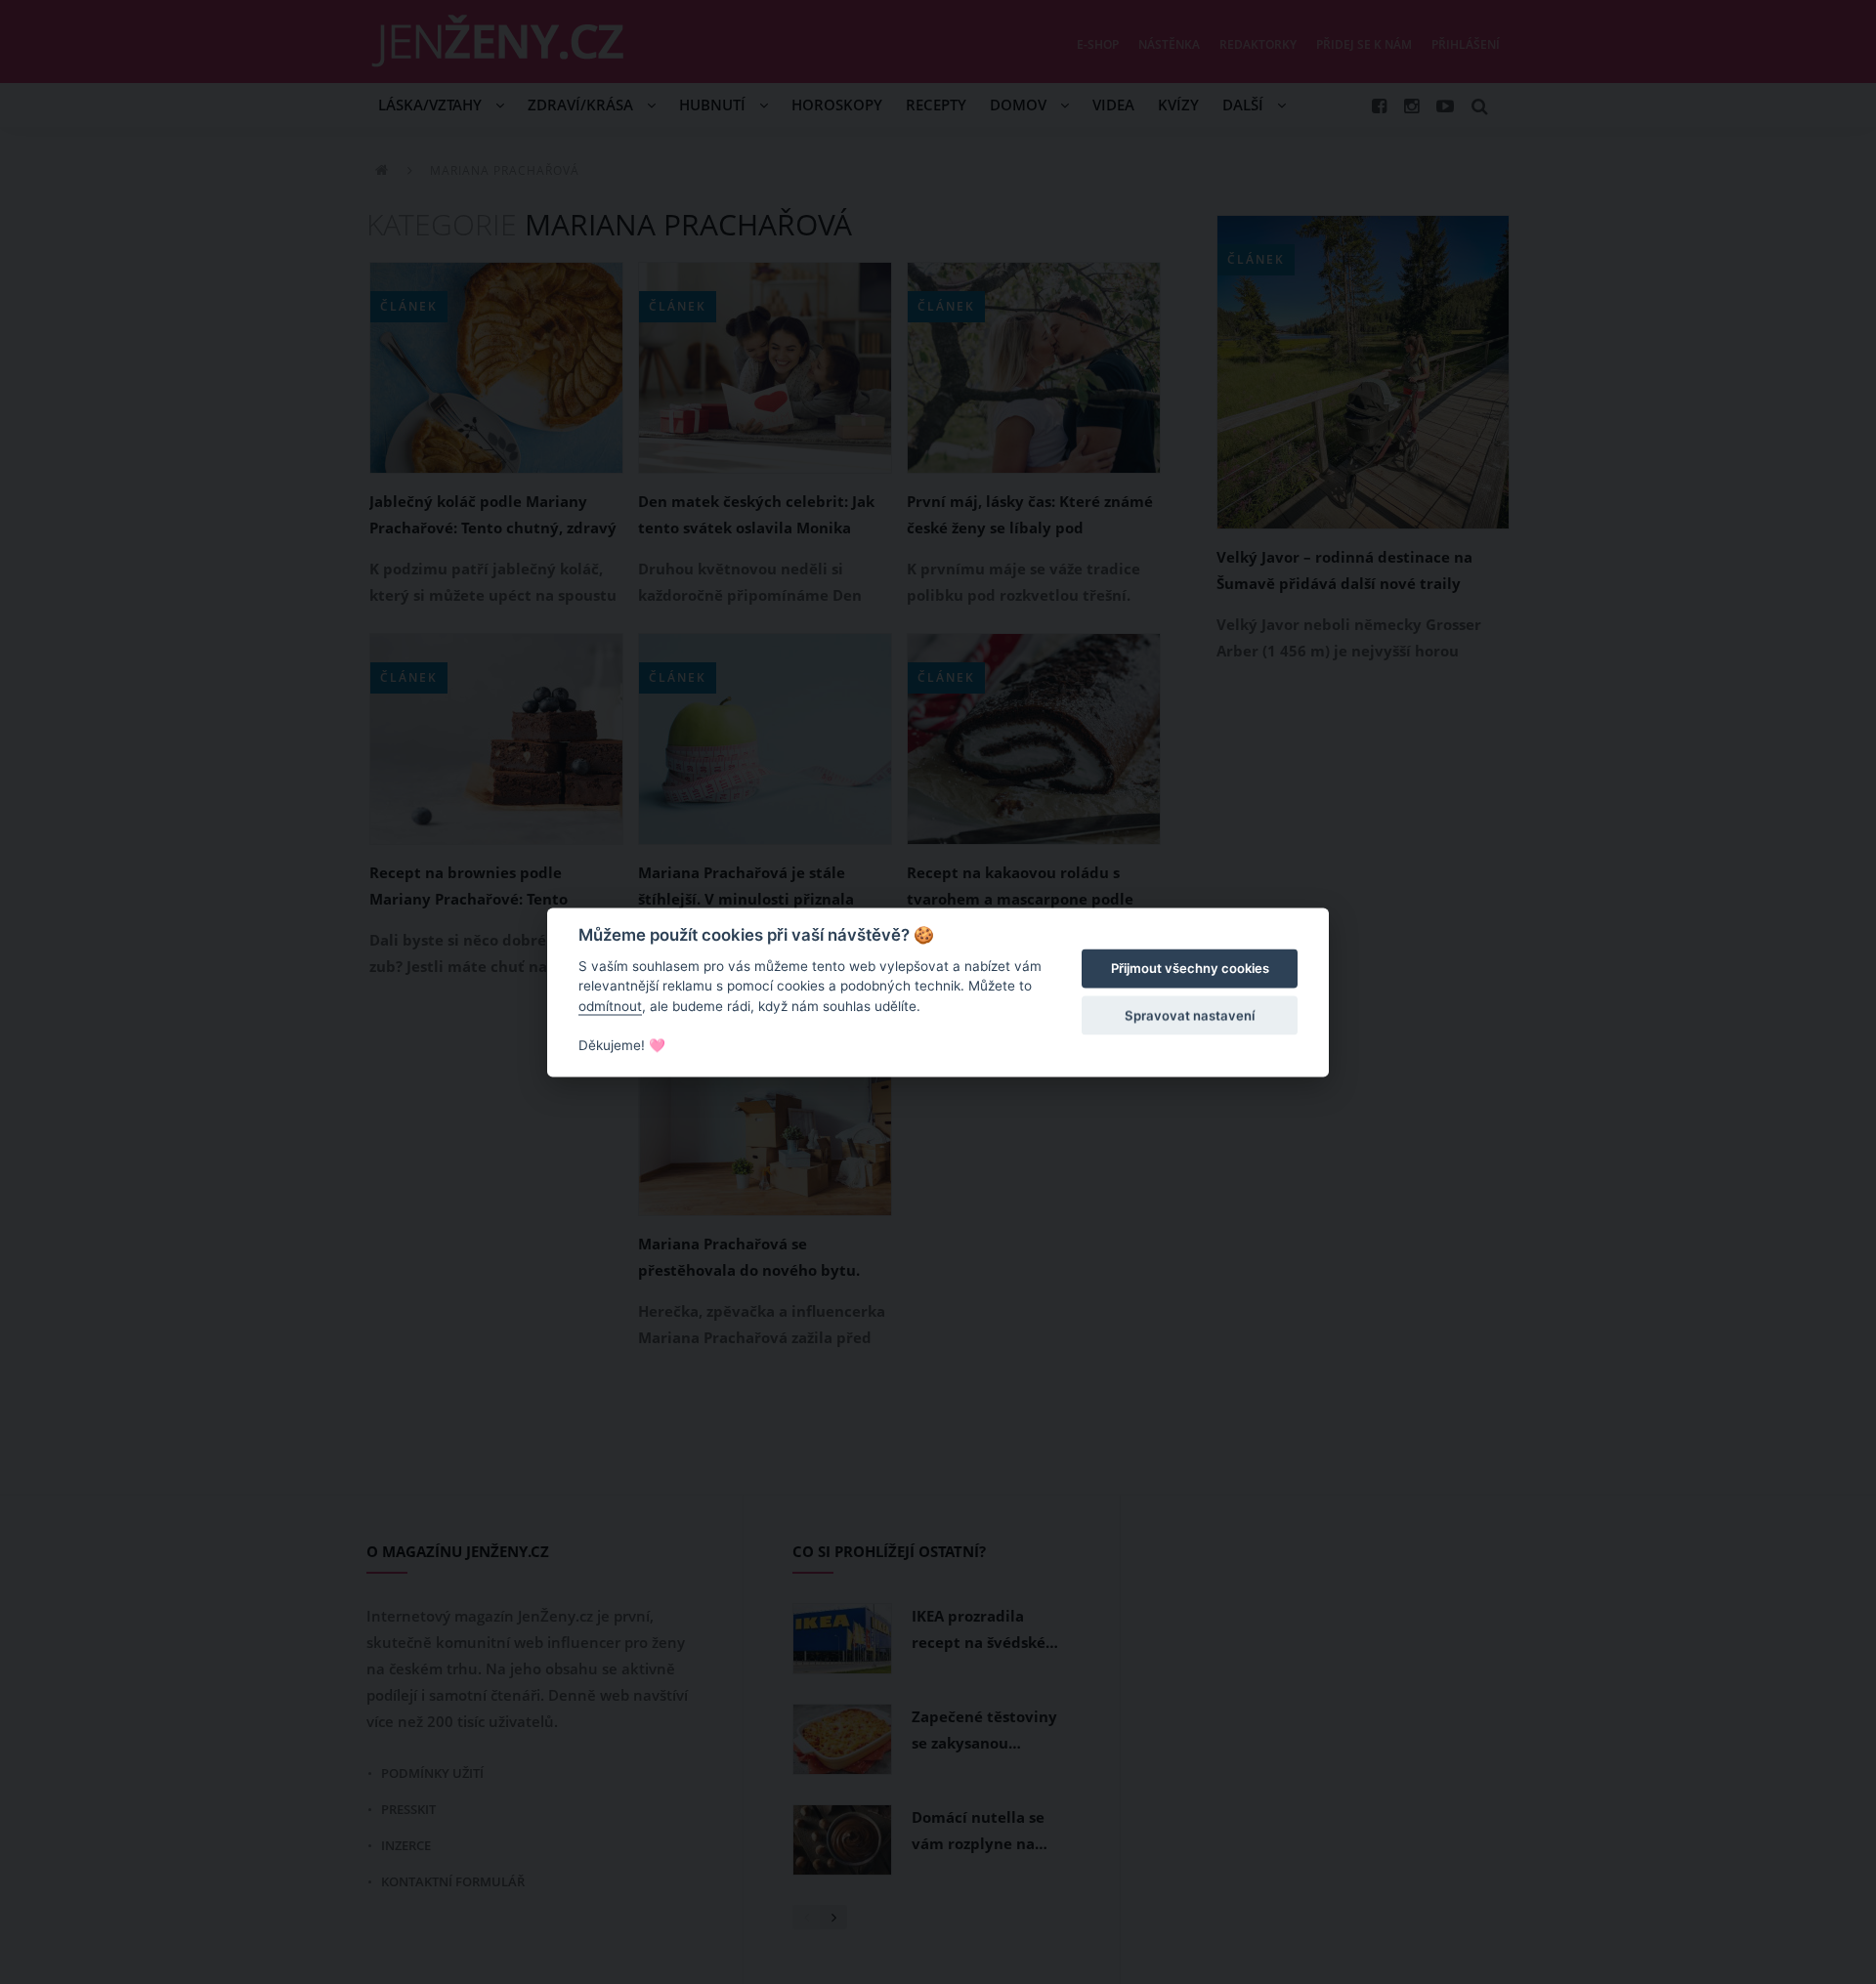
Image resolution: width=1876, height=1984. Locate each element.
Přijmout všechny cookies (1190, 969)
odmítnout (610, 1006)
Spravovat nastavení (1190, 1016)
